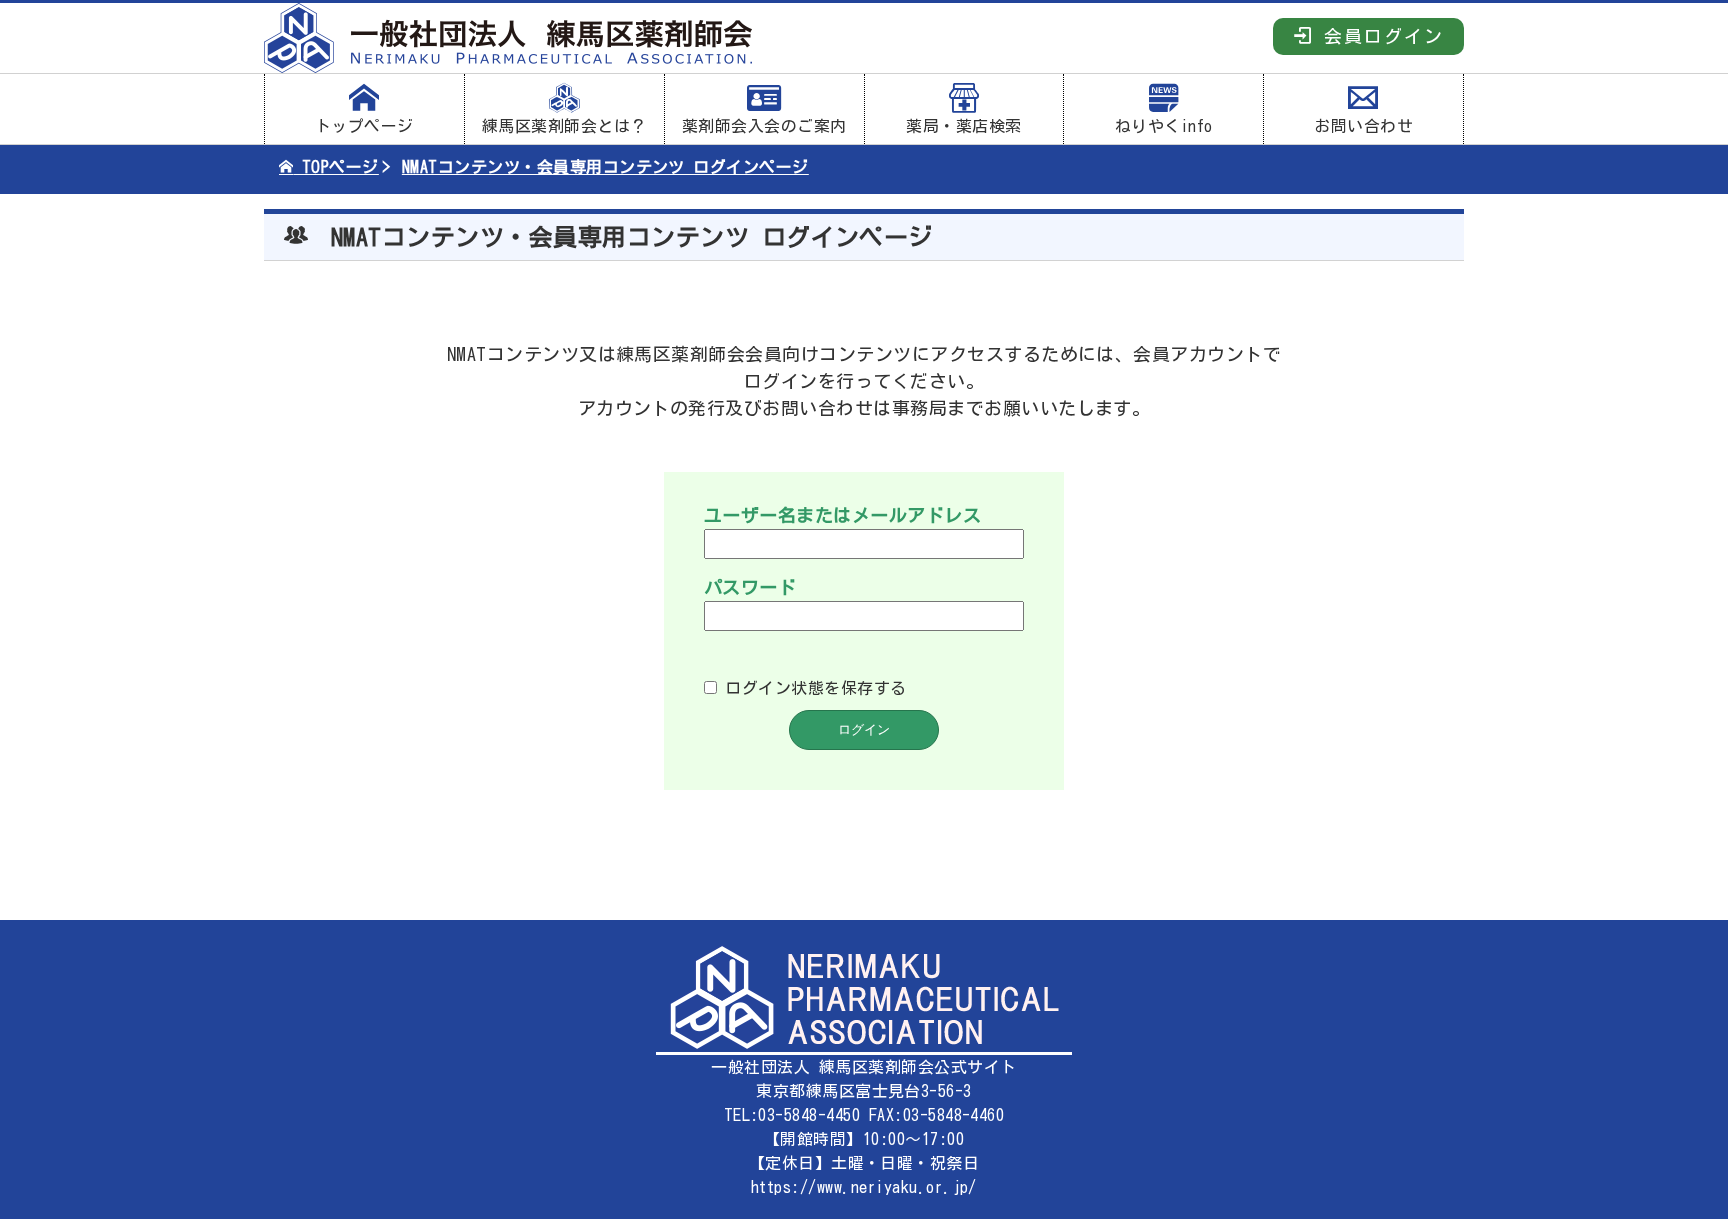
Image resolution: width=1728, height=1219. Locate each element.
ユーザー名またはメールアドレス (842, 515)
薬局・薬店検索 (963, 126)
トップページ (364, 126)
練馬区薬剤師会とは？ (564, 126)
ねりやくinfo (1164, 126)
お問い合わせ (1363, 126)
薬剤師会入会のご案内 (764, 126)
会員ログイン (1378, 36)
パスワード (750, 587)
